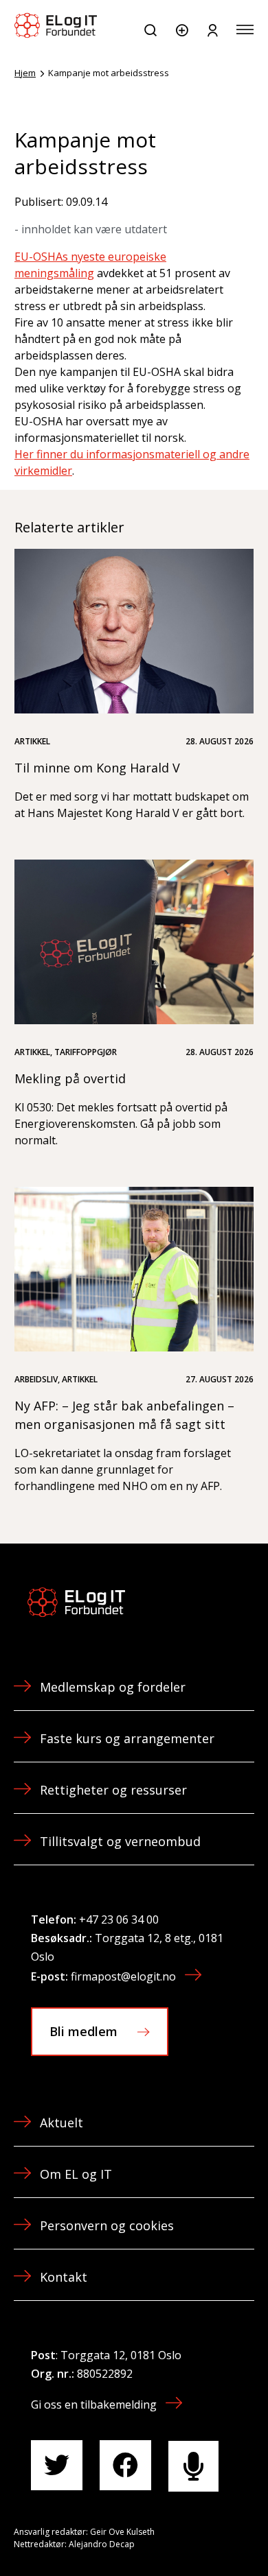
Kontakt (64, 2277)
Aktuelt (62, 2123)
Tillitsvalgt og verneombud (120, 1841)
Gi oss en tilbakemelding (94, 2404)
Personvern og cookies (107, 2225)
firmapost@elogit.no (123, 1976)
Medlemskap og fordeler (113, 1687)
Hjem (25, 73)
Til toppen (184, 2534)
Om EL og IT (76, 2174)
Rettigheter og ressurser (113, 1790)
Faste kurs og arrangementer (127, 1738)
